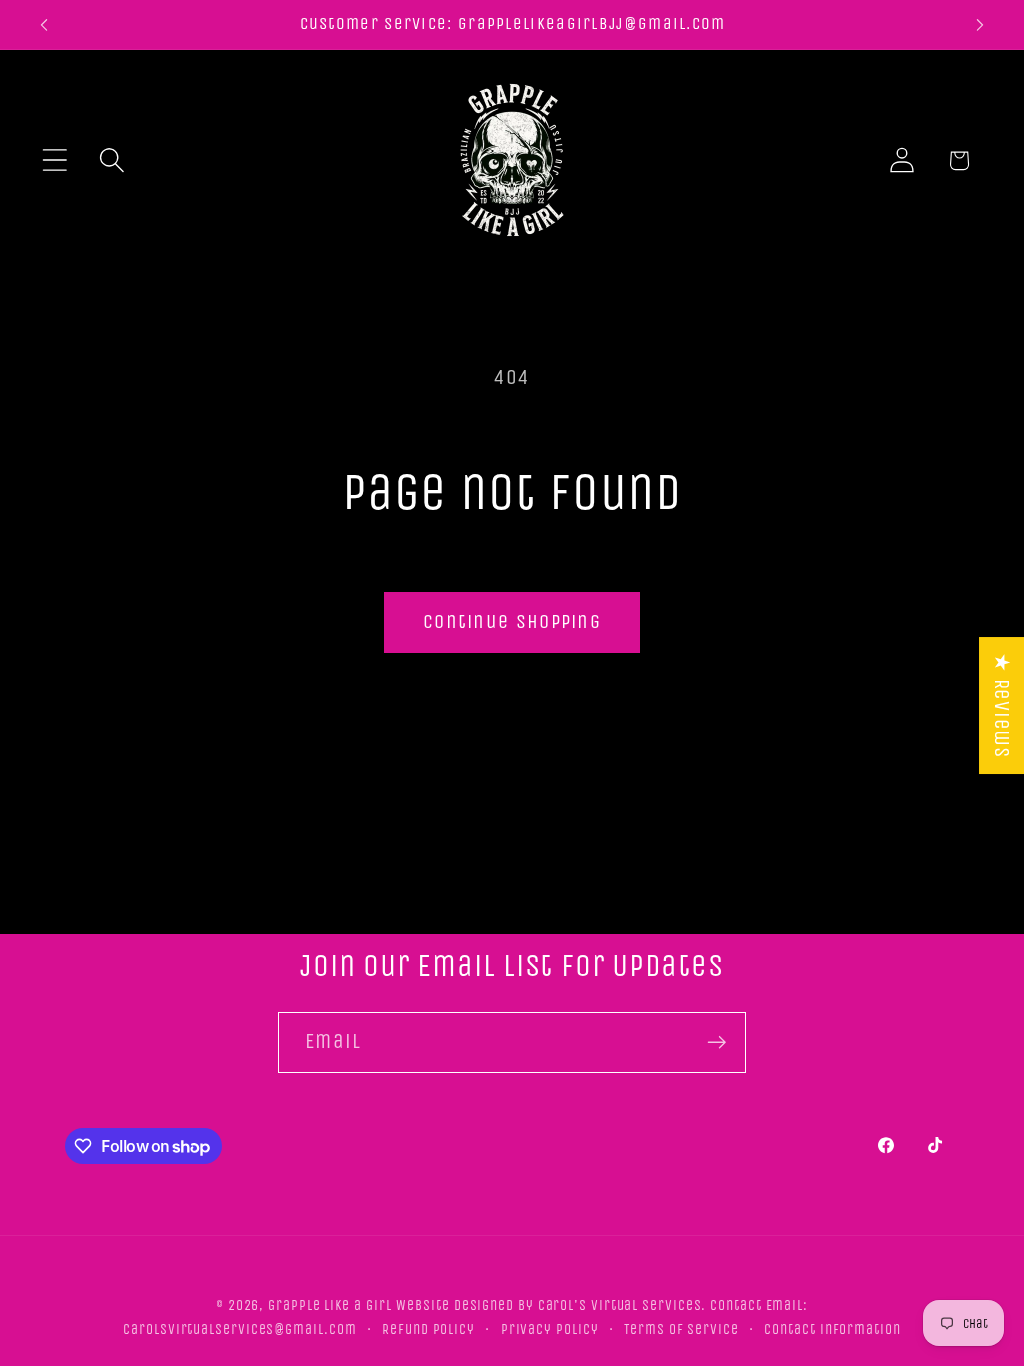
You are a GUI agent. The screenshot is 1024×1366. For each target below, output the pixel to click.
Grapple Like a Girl (329, 1305)
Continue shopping (512, 621)
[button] (54, 160)
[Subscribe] (716, 1042)
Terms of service (681, 1329)
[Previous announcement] (44, 24)
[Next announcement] (980, 24)
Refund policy (428, 1329)
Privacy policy (550, 1329)
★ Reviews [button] (1001, 705)
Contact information (832, 1329)
